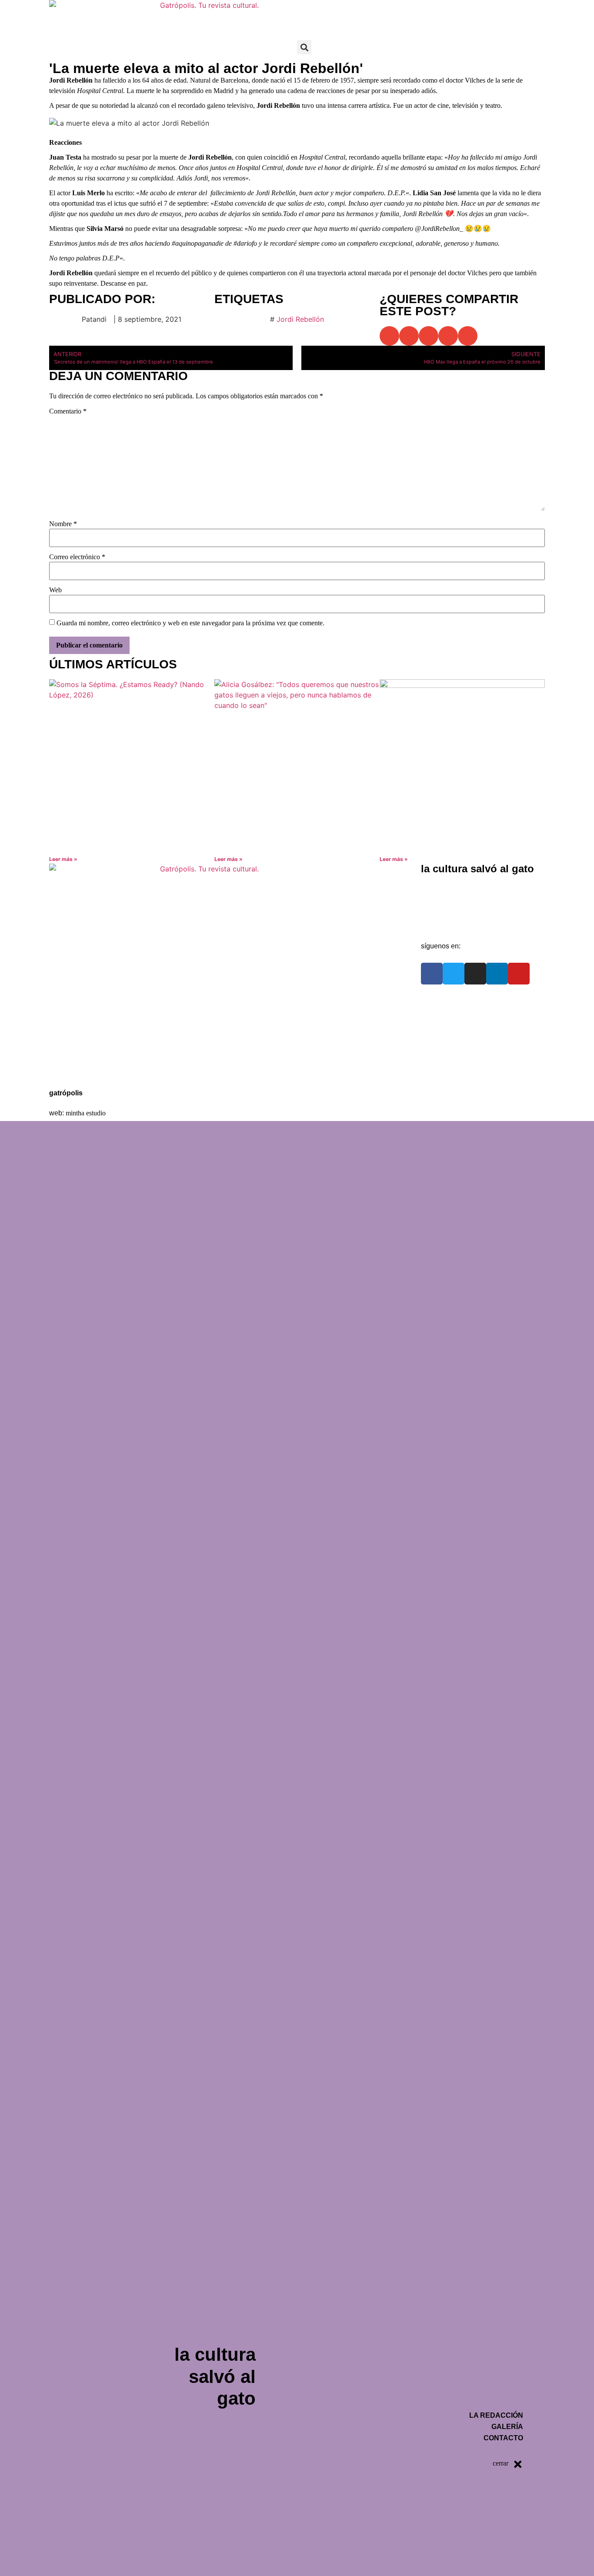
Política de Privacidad (92, 1051)
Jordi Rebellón (300, 319)
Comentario (68, 411)
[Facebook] (432, 974)
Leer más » (63, 859)
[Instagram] (475, 974)
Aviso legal (75, 1031)
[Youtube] (519, 974)
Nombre (63, 524)
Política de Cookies (88, 1071)
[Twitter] (454, 974)
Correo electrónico (77, 557)
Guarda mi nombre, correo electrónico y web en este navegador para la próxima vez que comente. (190, 623)
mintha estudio (86, 1113)
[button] (304, 47)
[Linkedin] (497, 974)
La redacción (450, 884)
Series (463, 10)
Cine (342, 10)
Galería (441, 904)
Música (378, 10)
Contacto (444, 924)
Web (55, 590)
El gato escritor (513, 10)
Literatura (421, 10)
